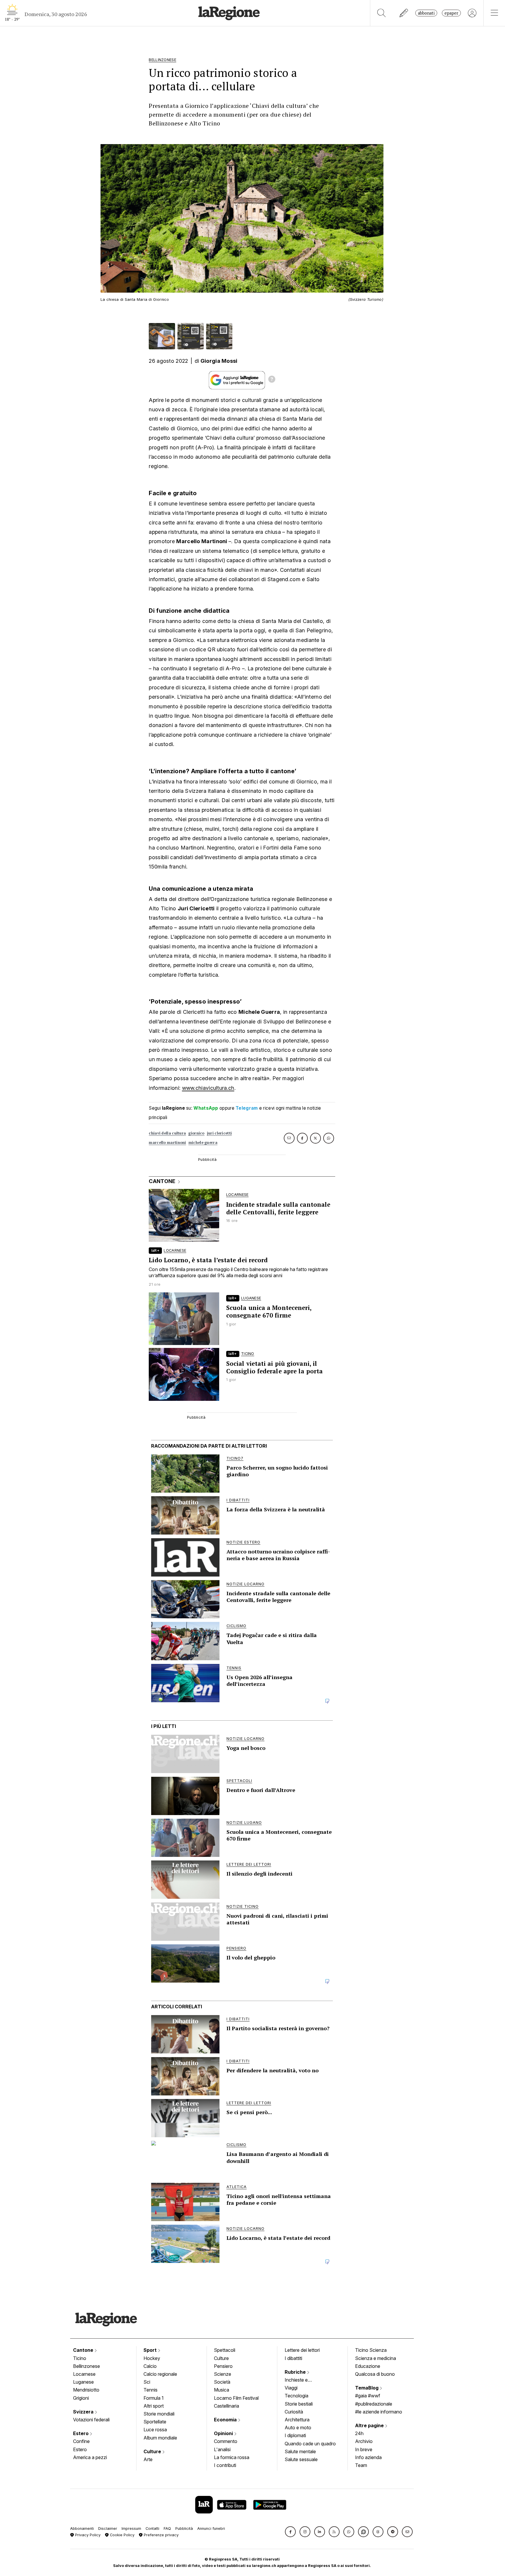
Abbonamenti (82, 2528)
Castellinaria (226, 2406)
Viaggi (291, 2388)
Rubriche (296, 2372)
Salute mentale (300, 2451)
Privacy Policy (87, 2535)
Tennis (151, 2390)
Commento (226, 2441)
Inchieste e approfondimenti (302, 2380)
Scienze (223, 2374)
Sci (147, 2382)
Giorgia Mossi (219, 361)
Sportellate (155, 2422)
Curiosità (294, 2412)
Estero (81, 2433)
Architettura (297, 2420)
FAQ (167, 2528)
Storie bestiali (299, 2404)
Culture (153, 2451)
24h (359, 2433)
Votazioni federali (91, 2420)
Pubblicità (184, 2528)
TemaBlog (367, 2388)
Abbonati (426, 13)
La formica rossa (232, 2457)
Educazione (368, 2366)
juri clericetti (219, 1133)
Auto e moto (298, 2427)
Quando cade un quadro (310, 2444)
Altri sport (154, 2406)
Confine (81, 2441)
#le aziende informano (379, 2412)
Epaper (451, 13)
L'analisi (222, 2449)
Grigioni (81, 2398)
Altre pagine (370, 2425)
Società (222, 2382)
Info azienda (368, 2457)
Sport (151, 2350)
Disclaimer (108, 2528)
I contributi (225, 2465)
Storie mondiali (159, 2414)
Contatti (152, 2528)
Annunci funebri (211, 2528)
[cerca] (382, 13)
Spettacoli (225, 2350)
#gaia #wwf (368, 2396)
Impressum (131, 2528)
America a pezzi (90, 2457)
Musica (222, 2390)
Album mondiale (160, 2438)
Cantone (84, 2350)
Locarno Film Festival (236, 2398)
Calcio (150, 2366)
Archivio (364, 2441)
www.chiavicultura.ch (208, 1088)
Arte (148, 2459)
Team (361, 2465)
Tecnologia (296, 2396)
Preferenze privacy (161, 2535)
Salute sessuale (301, 2459)
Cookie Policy (122, 2535)
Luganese (83, 2382)
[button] (290, 2532)
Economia (226, 2420)
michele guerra (203, 1143)
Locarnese (84, 2374)
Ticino (80, 2358)
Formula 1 (154, 2398)
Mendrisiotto (86, 2390)
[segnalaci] (404, 13)
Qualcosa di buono (375, 2374)
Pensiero (223, 2366)
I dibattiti (293, 2358)
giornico (196, 1133)
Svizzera (84, 2412)
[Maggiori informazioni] (272, 380)
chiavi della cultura (167, 1133)
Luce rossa (155, 2430)
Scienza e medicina (376, 2358)
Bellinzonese (87, 2366)
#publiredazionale (374, 2404)
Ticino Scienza (371, 2350)
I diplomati (295, 2435)
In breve (364, 2449)
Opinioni (224, 2433)
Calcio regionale (160, 2374)
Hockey (152, 2358)
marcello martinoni (167, 1143)
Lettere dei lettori (302, 2350)
